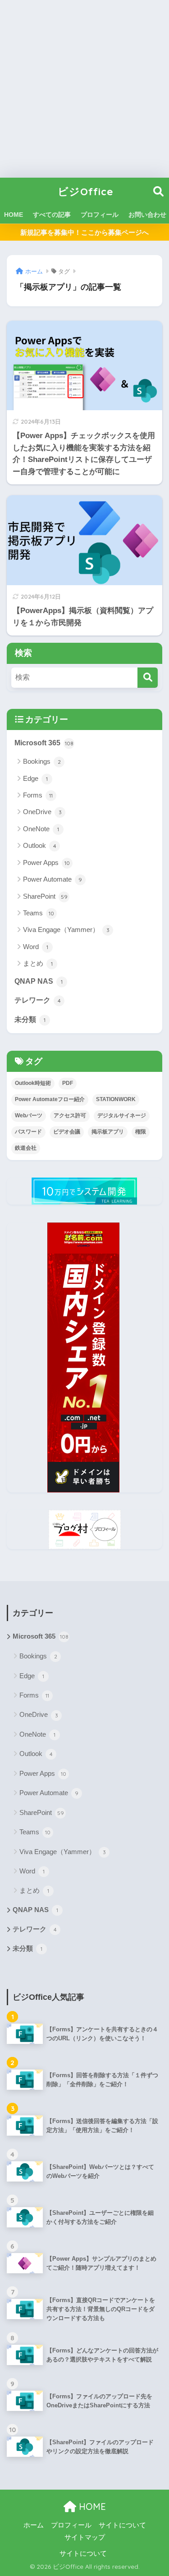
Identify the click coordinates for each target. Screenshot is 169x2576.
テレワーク (38, 1000)
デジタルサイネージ (122, 1116)
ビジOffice (86, 191)
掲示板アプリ (108, 1132)
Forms (38, 795)
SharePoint (45, 896)
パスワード (28, 1132)
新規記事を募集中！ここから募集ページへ (84, 232)
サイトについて (122, 2525)
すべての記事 (52, 215)
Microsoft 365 (44, 743)
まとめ (38, 963)
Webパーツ (29, 1116)
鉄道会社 (26, 1148)
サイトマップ (85, 2537)
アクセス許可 (70, 1116)
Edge (35, 778)
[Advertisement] (84, 89)
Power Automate (53, 879)
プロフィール (100, 215)
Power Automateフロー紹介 (50, 1099)
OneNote (41, 829)
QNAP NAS (39, 981)
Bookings (42, 761)
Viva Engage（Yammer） (66, 930)
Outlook (40, 845)
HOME (14, 215)
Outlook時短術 (33, 1083)
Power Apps (46, 862)
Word (36, 947)
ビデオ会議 (67, 1132)
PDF (68, 1083)
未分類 (30, 1019)
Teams (39, 913)
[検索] (148, 678)
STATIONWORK (116, 1099)
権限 (141, 1132)
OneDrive (42, 812)
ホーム (34, 2525)
